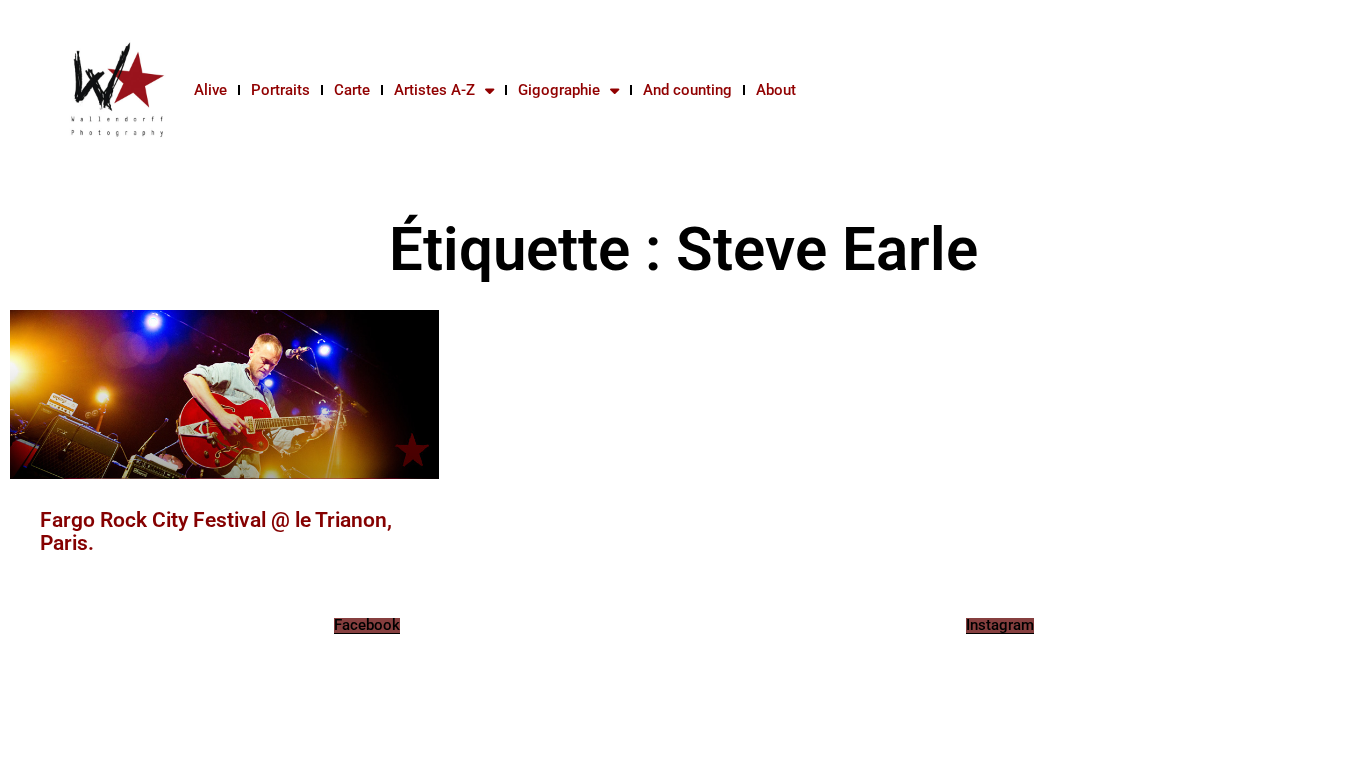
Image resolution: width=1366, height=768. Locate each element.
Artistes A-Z (434, 90)
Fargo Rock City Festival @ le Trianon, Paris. (216, 531)
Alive (210, 90)
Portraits (280, 90)
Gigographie (559, 90)
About (776, 90)
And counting (687, 90)
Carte (352, 90)
